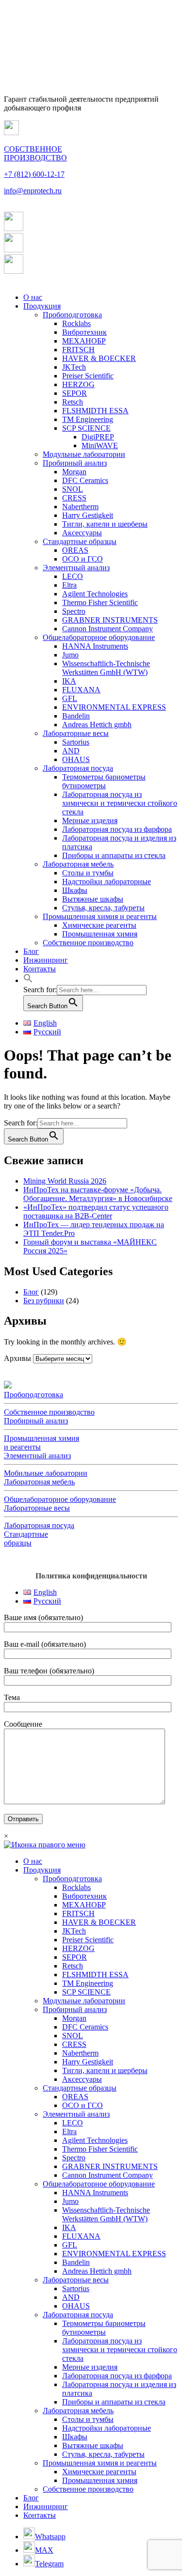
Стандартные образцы (80, 541)
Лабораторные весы (76, 733)
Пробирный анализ (75, 463)
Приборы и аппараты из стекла (114, 855)
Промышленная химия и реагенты (100, 916)
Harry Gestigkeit (88, 515)
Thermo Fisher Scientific (100, 602)
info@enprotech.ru (33, 191)
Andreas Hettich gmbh (97, 725)
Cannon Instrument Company (108, 629)
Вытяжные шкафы (93, 899)
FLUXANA (81, 690)
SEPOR (74, 393)
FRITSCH (78, 350)
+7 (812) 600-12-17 (34, 174)
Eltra (69, 585)
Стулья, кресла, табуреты (103, 908)
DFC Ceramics (85, 480)
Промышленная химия (100, 934)
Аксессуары (82, 533)
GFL (70, 698)
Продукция (42, 306)
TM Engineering (88, 419)
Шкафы (75, 890)
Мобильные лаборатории (46, 1473)
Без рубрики (44, 1301)
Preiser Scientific (88, 376)
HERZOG (78, 384)
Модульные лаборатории (84, 454)
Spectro (74, 611)
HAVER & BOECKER (99, 358)
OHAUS (76, 759)
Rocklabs (76, 323)
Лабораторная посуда (78, 768)
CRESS (74, 498)
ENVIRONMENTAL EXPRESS (114, 707)
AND (71, 751)
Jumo (70, 655)
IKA (69, 681)
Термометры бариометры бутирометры (104, 781)
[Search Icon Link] (28, 980)
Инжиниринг (46, 960)
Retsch (73, 402)
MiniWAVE (100, 445)
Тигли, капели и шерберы (105, 524)
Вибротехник (84, 332)
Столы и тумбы (88, 873)
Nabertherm (80, 507)
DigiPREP (98, 437)
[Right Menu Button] (45, 1845)
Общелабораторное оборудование (99, 637)
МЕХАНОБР (84, 341)
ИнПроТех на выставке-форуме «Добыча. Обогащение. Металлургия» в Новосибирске (98, 1194)
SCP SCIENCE (86, 428)
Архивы (17, 1358)
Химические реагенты (99, 925)
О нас (33, 297)
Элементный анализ (76, 568)
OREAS (75, 550)
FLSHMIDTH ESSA (95, 411)
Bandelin (76, 716)
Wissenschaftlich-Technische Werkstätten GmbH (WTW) (106, 668)
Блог (31, 951)
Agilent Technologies (95, 594)
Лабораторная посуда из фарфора (117, 829)
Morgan (74, 472)
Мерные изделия (90, 820)
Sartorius (76, 742)
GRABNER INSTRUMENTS (110, 620)
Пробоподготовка (72, 315)
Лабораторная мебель (78, 864)
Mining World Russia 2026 (65, 1181)
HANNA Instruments (95, 646)
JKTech (74, 367)
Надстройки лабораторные (107, 882)
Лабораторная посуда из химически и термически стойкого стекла (120, 803)
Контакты (40, 969)
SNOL (73, 489)
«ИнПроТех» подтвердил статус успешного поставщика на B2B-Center (96, 1211)
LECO (73, 576)
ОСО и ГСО (83, 559)
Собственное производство (88, 943)
